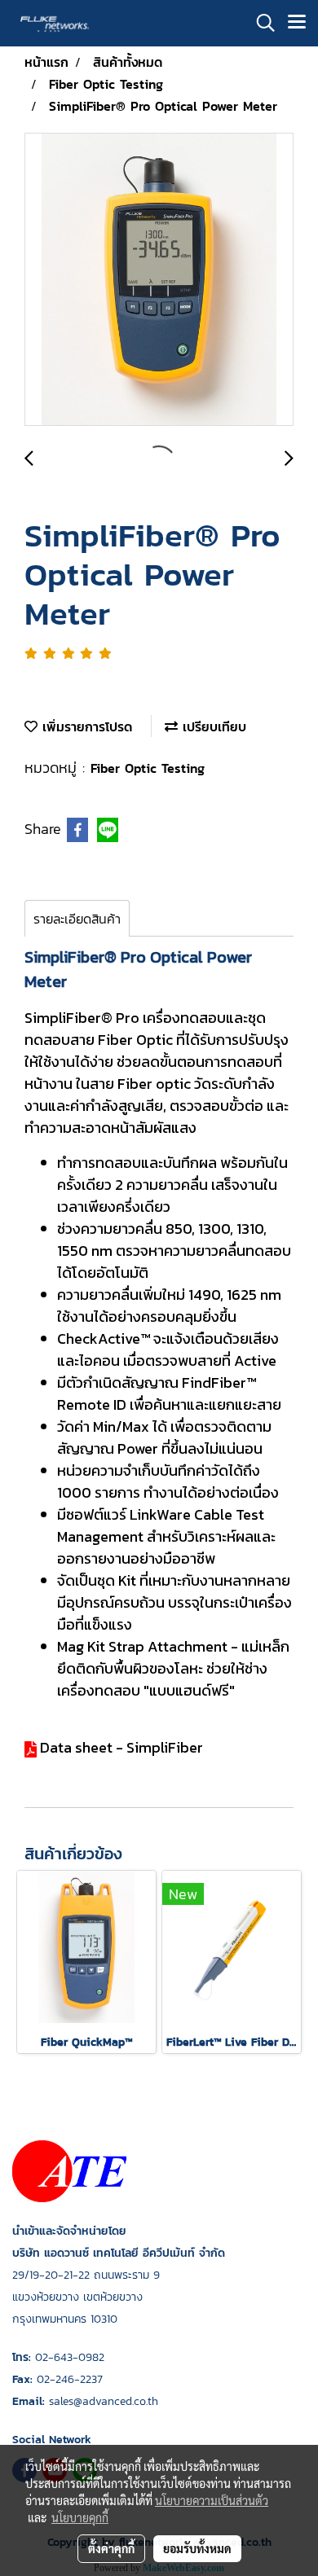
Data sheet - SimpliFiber (121, 1747)
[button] (260, 23)
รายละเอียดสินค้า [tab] (77, 919)
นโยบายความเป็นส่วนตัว (212, 2500)
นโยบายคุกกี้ (80, 2517)
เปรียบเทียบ (212, 726)
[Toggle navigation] (297, 23)
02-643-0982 (70, 2357)
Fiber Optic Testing (148, 768)
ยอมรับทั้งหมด (197, 2548)
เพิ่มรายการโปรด (85, 726)
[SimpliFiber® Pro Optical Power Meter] (159, 280)
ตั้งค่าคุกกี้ (111, 2548)
